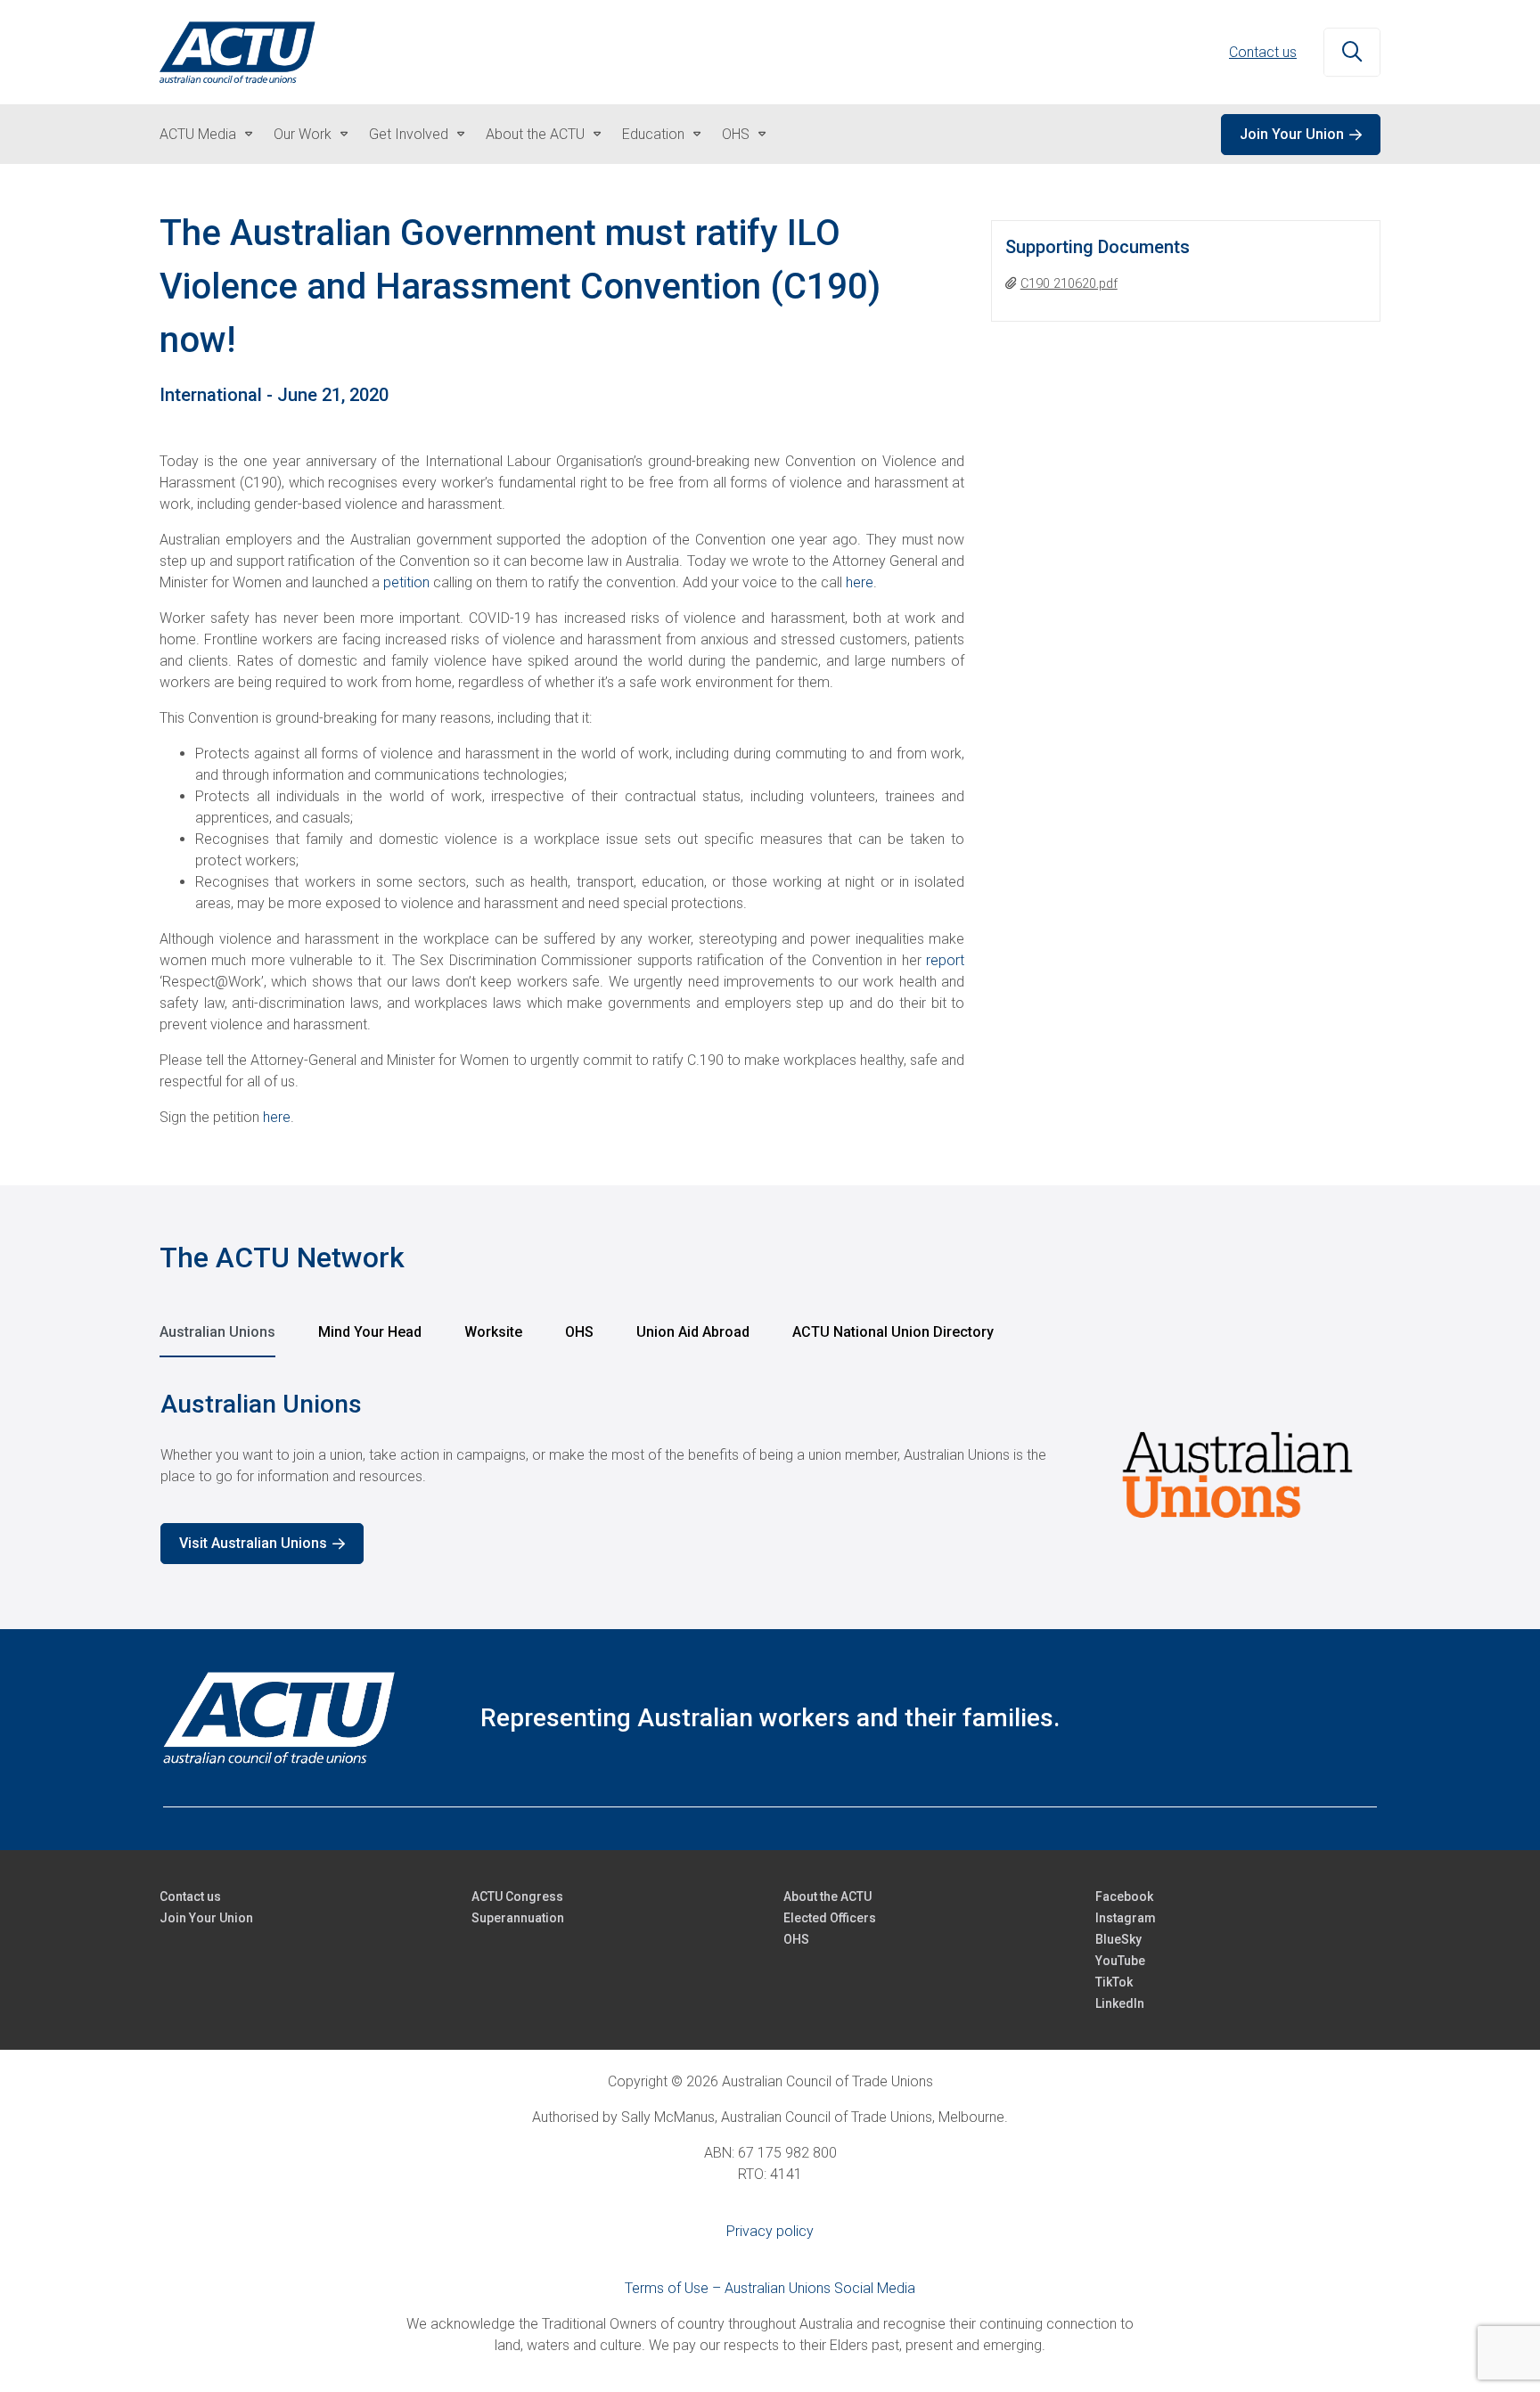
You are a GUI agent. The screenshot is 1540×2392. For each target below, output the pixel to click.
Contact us (1263, 52)
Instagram (1126, 1918)
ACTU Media (198, 134)
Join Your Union (1292, 134)
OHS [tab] (579, 1332)
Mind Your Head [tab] (370, 1332)
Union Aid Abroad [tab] (693, 1332)
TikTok (1114, 1982)
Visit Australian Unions (253, 1543)
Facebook (1124, 1896)
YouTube (1120, 1961)
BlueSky (1118, 1939)
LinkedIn (1120, 2003)
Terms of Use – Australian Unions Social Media (770, 2288)
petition (406, 582)
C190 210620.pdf (1069, 284)
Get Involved (409, 134)
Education (653, 134)
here (860, 582)
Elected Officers (830, 1918)
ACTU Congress (517, 1896)
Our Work (303, 134)
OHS (736, 134)
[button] (1352, 53)
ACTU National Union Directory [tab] (893, 1332)
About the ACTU (535, 134)
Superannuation (518, 1918)
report (945, 960)
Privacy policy (770, 2231)
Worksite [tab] (493, 1332)
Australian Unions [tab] (217, 1332)
